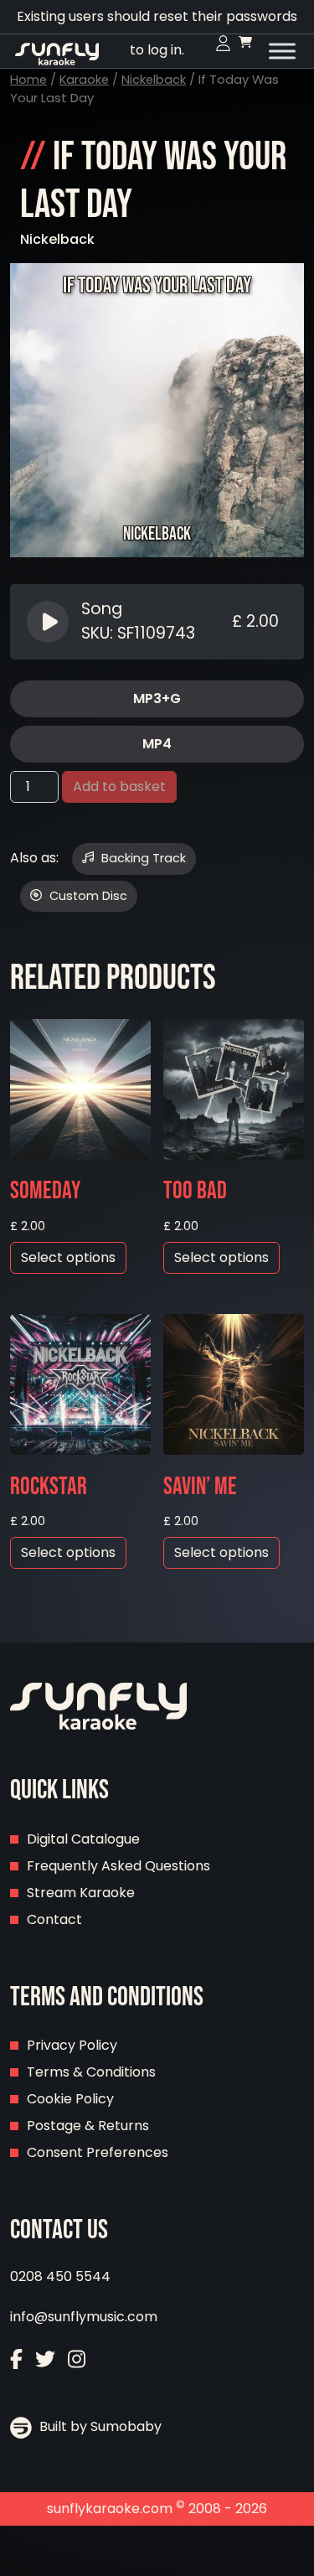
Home (28, 80)
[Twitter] (45, 2361)
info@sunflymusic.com (84, 2317)
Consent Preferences (98, 2152)
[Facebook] (16, 2361)
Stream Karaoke (81, 1893)
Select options (68, 1257)
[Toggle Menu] (282, 51)
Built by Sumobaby (99, 2426)
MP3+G (157, 698)
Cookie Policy (70, 2099)
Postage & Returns (88, 2126)
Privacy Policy (72, 2045)
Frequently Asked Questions (118, 1866)
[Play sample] (50, 622)
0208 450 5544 (60, 2276)
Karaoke (84, 80)
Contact (54, 1919)
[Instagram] (77, 2361)
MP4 (157, 744)
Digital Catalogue (83, 1839)
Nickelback (154, 80)
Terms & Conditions (91, 2072)
